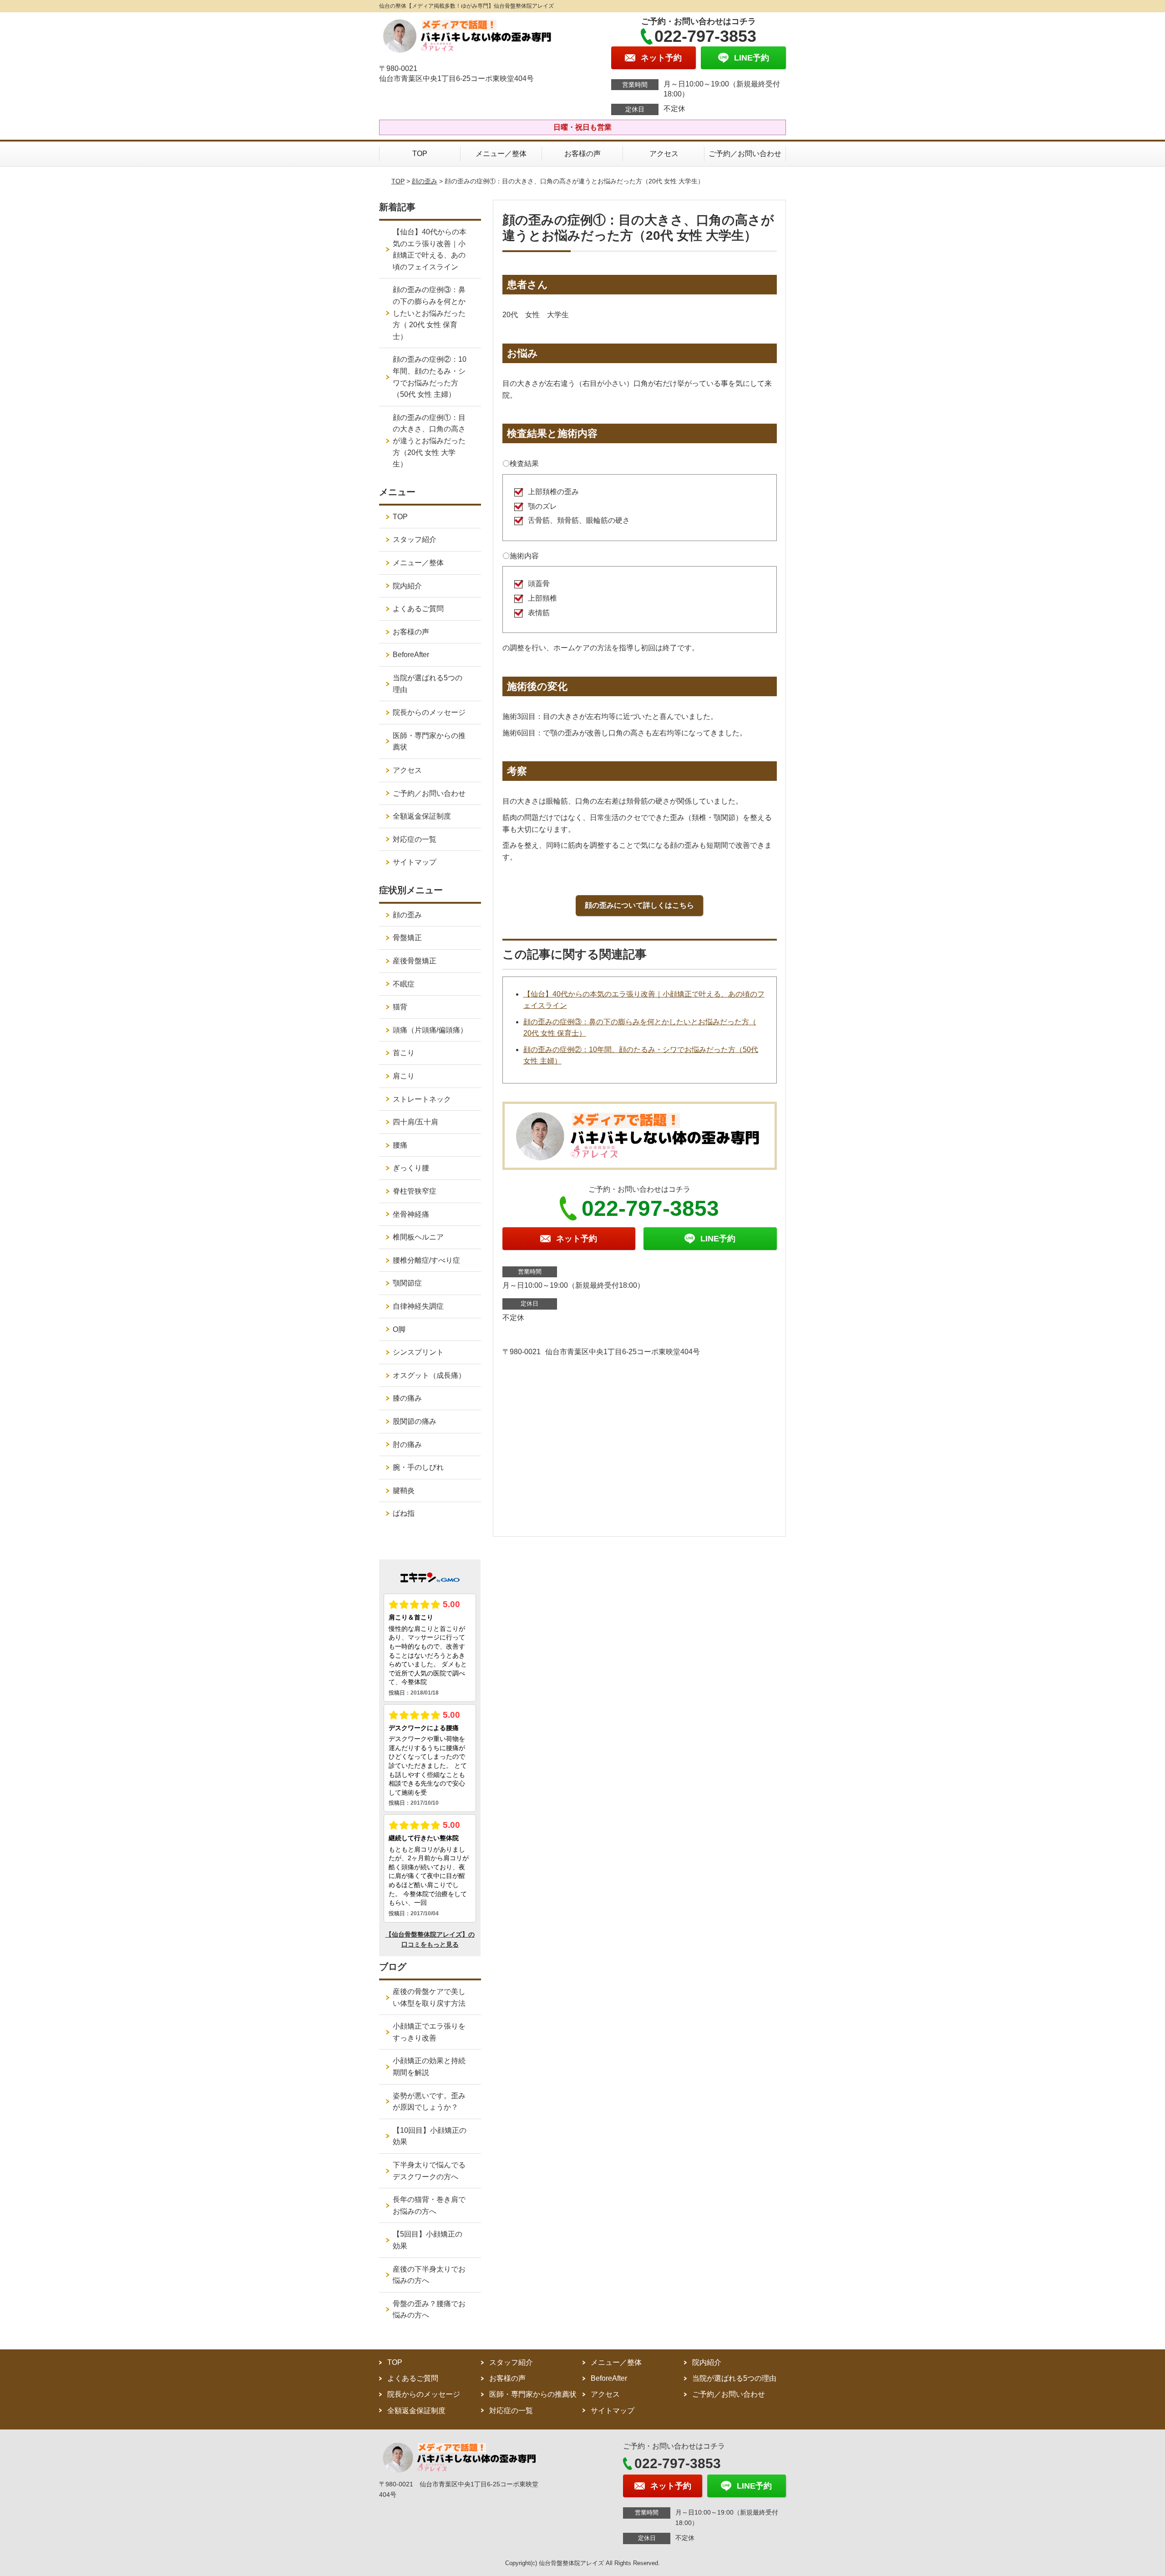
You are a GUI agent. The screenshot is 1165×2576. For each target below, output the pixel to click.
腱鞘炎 (404, 1490)
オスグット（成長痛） (429, 1375)
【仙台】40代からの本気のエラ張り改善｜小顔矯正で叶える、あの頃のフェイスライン (430, 249)
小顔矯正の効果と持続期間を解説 (429, 2067)
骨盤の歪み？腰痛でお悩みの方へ (429, 2310)
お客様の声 (582, 154)
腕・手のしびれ (418, 1467)
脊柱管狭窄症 (415, 1191)
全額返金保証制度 (422, 816)
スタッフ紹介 (415, 539)
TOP (420, 154)
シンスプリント (418, 1352)
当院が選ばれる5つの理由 (428, 684)
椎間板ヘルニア (418, 1237)
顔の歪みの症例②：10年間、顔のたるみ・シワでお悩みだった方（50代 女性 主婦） (430, 377)
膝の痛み (407, 1398)
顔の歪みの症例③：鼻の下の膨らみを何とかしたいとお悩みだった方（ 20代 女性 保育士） (429, 313)
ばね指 (404, 1513)
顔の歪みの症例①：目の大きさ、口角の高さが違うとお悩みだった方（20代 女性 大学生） (429, 441)
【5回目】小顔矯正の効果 (428, 2240)
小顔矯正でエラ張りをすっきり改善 (429, 2032)
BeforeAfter (411, 655)
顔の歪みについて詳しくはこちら (639, 905)
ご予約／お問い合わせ (745, 154)
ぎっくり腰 (411, 1168)
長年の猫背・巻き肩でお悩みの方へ (429, 2205)
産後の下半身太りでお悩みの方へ (429, 2275)
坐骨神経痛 (411, 1214)
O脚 (399, 1329)
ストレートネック (422, 1099)
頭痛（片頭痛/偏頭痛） (430, 1030)
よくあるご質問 (418, 609)
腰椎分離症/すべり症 (426, 1260)
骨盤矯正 (407, 938)
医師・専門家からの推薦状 (429, 741)
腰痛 (400, 1145)
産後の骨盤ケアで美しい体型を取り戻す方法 (429, 1997)
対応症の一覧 (415, 839)
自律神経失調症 (418, 1306)
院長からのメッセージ (429, 712)
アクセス (664, 154)
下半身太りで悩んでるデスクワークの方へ (429, 2171)
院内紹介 (407, 586)
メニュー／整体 (501, 154)
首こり (404, 1053)
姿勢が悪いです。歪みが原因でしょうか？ (429, 2102)
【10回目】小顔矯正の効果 (430, 2136)
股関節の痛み (415, 1421)
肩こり (404, 1076)
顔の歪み (425, 181)
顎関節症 (407, 1283)
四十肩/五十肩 (415, 1122)
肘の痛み (407, 1445)
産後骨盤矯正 (415, 961)
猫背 (400, 1007)
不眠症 (404, 984)
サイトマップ (415, 862)
